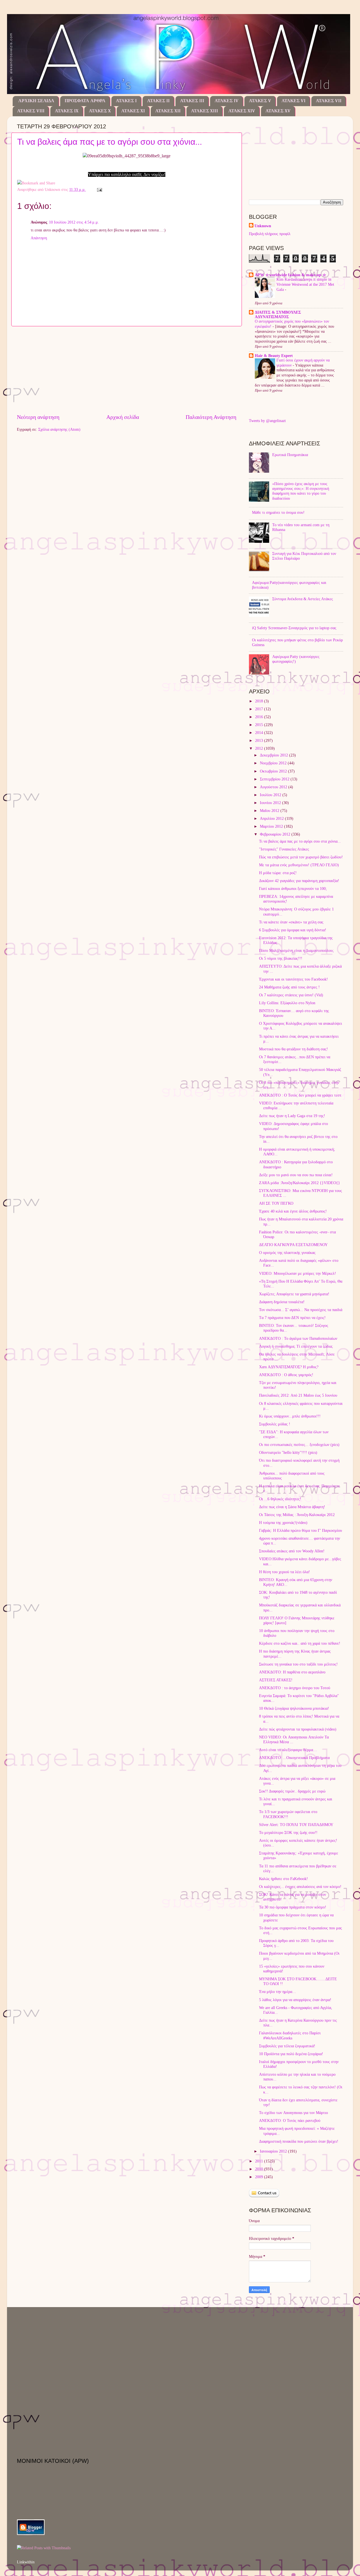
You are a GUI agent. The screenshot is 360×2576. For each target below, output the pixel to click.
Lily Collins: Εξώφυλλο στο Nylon (287, 1003)
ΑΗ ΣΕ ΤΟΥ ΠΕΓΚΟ (276, 1203)
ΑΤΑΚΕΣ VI (293, 101)
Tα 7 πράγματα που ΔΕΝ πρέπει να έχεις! (292, 1318)
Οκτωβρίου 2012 (274, 771)
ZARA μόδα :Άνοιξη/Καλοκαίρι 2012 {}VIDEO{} (300, 1183)
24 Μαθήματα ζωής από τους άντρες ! (289, 987)
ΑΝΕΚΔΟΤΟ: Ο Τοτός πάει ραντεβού (290, 2120)
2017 (260, 709)
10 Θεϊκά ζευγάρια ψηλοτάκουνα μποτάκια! (294, 1708)
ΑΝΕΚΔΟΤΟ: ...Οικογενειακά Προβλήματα (294, 1758)
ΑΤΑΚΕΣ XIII (204, 111)
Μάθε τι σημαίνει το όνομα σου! (278, 512)
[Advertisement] (127, 370)
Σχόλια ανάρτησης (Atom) (59, 429)
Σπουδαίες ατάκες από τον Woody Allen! (292, 1551)
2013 (260, 740)
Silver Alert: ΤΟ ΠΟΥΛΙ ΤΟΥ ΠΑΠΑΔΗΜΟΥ (296, 1825)
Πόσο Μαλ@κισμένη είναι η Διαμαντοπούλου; (296, 950)
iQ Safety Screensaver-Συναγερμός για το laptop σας (294, 628)
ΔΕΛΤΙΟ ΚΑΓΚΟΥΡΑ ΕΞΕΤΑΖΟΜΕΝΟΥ (293, 1245)
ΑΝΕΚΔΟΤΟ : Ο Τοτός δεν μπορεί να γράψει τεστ (300, 1095)
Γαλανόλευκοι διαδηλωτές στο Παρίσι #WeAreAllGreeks (290, 2035)
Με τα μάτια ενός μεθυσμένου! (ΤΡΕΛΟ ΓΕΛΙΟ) (299, 865)
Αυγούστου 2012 (274, 787)
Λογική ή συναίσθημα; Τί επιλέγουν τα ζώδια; (296, 1346)
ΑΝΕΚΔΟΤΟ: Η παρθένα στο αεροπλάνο (292, 1672)
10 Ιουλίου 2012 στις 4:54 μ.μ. (74, 222)
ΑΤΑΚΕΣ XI (133, 111)
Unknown (263, 226)
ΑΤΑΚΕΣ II (158, 101)
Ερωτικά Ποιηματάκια (290, 455)
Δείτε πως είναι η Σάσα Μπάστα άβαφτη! (292, 1507)
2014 (260, 733)
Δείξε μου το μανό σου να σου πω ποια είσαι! (296, 1175)
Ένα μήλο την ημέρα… (278, 1992)
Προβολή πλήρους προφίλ (270, 234)
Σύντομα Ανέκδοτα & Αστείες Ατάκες (303, 599)
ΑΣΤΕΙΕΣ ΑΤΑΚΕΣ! (276, 1680)
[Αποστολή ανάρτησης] (99, 189)
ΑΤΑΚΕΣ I (126, 101)
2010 (260, 2169)
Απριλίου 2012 (272, 818)
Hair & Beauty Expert (274, 356)
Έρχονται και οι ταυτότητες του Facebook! (293, 979)
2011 (260, 2161)
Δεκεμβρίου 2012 (274, 755)
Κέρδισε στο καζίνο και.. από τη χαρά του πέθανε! (300, 1643)
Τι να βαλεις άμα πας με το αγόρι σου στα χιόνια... (110, 142)
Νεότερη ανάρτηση (38, 417)
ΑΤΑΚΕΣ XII (168, 111)
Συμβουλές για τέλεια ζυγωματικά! (287, 2046)
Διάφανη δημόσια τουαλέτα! (282, 1302)
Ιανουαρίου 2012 (274, 2151)
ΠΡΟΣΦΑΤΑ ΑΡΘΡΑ (85, 101)
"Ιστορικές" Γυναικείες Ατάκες (284, 849)
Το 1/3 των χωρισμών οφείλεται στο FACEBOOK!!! (288, 1814)
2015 (260, 725)
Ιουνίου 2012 (271, 803)
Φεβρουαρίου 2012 (276, 834)
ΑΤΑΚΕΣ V (260, 101)
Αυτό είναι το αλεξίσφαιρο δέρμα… (288, 1750)
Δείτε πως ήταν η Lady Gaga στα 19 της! (292, 1116)
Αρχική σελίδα (123, 417)
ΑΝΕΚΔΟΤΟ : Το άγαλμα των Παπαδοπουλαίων (298, 1338)
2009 (260, 2177)
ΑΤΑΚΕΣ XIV (242, 111)
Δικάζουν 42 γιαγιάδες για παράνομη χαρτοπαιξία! (299, 881)
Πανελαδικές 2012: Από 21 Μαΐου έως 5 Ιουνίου (298, 1395)
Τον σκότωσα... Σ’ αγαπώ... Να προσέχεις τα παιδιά (301, 1310)
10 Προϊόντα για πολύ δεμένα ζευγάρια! (291, 2054)
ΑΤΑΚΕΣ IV (227, 101)
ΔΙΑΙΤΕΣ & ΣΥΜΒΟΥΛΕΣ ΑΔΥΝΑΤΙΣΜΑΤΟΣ (278, 314)
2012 (260, 748)
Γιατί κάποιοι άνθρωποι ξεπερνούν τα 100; (293, 889)
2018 (260, 701)
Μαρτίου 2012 (272, 826)
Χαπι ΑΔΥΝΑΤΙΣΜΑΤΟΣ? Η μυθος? (289, 1367)
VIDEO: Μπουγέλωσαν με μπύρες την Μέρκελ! (298, 1273)
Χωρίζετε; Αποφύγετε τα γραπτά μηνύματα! (294, 1294)
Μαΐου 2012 (270, 811)
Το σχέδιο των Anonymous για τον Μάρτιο (293, 2113)
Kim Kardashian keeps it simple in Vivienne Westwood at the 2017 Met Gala (305, 284)
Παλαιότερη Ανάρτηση (211, 417)
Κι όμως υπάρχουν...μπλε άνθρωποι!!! (290, 1416)
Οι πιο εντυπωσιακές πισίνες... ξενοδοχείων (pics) (299, 1445)
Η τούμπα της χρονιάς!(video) (283, 1523)
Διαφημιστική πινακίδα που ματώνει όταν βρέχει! (299, 2141)
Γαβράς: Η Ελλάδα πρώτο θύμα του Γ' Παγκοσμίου (301, 1530)
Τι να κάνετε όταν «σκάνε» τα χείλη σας (291, 922)
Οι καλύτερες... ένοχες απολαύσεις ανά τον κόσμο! (300, 1887)
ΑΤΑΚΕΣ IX (67, 111)
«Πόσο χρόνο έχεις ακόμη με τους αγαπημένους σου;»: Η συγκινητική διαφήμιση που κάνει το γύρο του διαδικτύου (301, 491)
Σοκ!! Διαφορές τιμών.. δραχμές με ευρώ (292, 1791)
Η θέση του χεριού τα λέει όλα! (284, 1572)
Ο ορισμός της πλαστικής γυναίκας (287, 1253)
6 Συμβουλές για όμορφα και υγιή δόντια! (293, 930)
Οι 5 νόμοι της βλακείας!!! (281, 958)
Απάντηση (39, 238)
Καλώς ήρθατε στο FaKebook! (283, 1879)
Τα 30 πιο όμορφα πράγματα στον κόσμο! (293, 1907)
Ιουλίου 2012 (271, 795)
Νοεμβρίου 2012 (274, 763)
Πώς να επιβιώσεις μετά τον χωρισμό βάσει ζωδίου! (301, 857)
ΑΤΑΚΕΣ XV (278, 111)
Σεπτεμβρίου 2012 (275, 779)
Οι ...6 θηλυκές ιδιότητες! (280, 1499)
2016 (260, 717)
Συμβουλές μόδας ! (275, 1424)
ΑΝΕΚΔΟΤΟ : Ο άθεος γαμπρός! (286, 1375)
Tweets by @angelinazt (267, 421)
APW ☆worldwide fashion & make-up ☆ (291, 275)
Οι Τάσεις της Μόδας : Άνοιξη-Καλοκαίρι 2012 (297, 1515)
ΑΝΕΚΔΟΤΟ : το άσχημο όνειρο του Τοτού (295, 1688)
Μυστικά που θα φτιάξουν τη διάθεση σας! (293, 1049)
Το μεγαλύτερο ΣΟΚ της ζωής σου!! (288, 1832)
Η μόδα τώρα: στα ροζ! (278, 873)
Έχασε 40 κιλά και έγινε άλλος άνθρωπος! (293, 1211)
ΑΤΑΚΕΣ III (192, 101)
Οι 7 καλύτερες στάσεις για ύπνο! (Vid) (291, 995)
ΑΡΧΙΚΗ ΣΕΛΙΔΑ (36, 101)
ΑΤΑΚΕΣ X (100, 111)
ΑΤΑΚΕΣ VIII (31, 111)
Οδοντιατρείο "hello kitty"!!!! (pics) (288, 1452)
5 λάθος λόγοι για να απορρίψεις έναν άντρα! (295, 2000)
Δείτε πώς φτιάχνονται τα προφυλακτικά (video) (298, 1729)
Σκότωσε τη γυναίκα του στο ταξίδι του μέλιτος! (298, 1664)
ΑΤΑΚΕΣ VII (329, 101)
